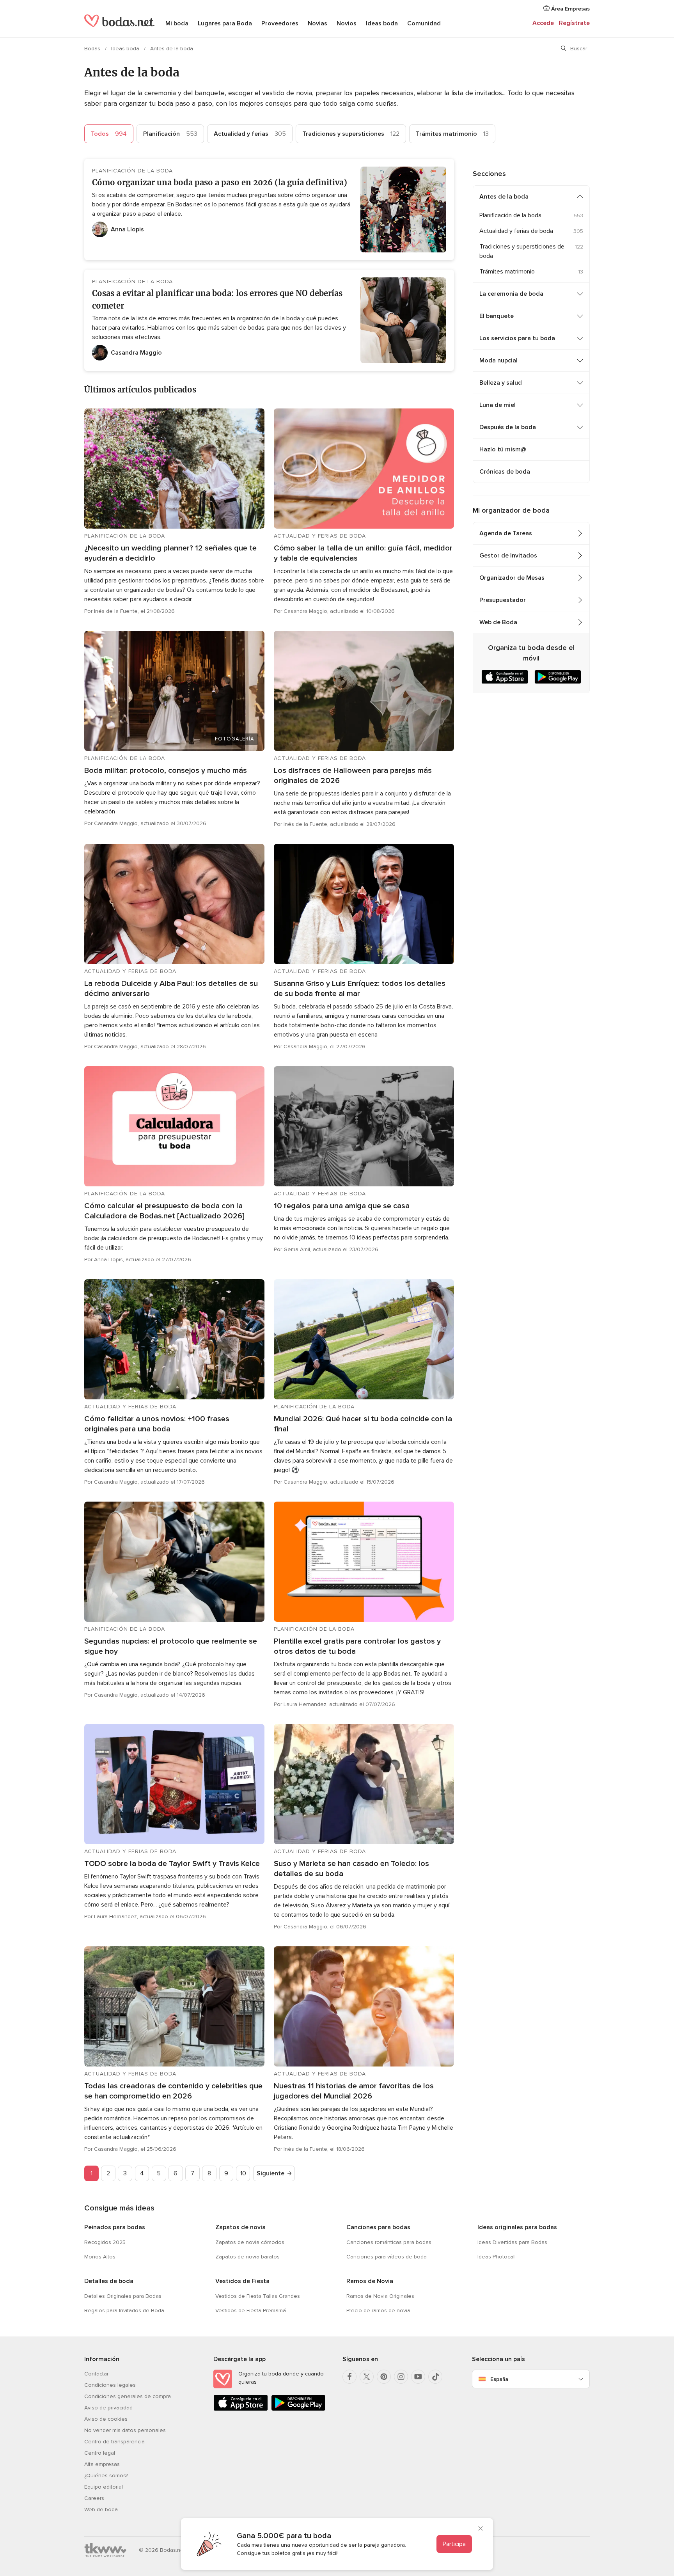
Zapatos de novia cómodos (250, 2242)
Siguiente (270, 2173)
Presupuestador (503, 600)
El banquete (497, 316)
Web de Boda (498, 622)
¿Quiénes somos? (106, 2476)
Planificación (170, 134)
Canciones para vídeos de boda (387, 2257)
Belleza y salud (501, 383)
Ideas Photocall (497, 2257)
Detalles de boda (109, 2281)
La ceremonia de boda (511, 294)
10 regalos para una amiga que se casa (342, 1206)
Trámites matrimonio (452, 134)
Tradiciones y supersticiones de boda (522, 251)
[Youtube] (418, 2377)
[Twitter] (367, 2377)
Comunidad (424, 23)
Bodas (93, 49)
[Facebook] (349, 2377)
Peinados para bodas (115, 2227)
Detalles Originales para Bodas (123, 2296)
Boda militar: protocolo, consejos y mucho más (166, 770)
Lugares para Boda (225, 23)
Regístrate (574, 23)
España (499, 2379)
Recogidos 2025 (105, 2242)
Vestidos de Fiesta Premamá (251, 2311)
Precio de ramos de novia (378, 2311)
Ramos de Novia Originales (380, 2296)
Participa (454, 2544)
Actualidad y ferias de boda (516, 231)
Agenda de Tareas (506, 533)
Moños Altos (100, 2257)
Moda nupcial (498, 360)
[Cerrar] (481, 2529)
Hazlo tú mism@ (503, 449)
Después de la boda (508, 427)
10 (243, 2173)
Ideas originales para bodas (517, 2227)
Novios (347, 23)
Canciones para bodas (378, 2227)
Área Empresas (570, 9)
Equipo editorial (104, 2487)
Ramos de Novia (370, 2281)
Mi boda (177, 23)
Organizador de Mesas (512, 578)
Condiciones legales (110, 2385)
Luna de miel (498, 405)
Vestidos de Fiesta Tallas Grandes (258, 2296)
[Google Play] (298, 2409)
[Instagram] (401, 2377)
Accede (543, 23)
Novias (317, 23)
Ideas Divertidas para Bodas (512, 2242)
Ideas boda (382, 23)
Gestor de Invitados (508, 556)
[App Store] (241, 2409)
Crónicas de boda (505, 472)
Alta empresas (102, 2464)
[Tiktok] (435, 2377)
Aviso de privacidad (108, 2408)
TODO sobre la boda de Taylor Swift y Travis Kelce (172, 1864)
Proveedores (280, 23)
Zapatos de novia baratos (247, 2257)
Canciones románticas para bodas (389, 2242)
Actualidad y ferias (250, 134)
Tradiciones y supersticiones (351, 134)
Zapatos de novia (240, 2227)
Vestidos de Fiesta (242, 2281)
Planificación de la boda (510, 215)
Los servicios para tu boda (517, 338)
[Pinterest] (384, 2377)
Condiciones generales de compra (128, 2396)
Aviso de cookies (106, 2419)
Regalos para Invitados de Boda (124, 2311)
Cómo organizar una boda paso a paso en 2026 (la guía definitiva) (220, 182)
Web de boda (101, 2509)
